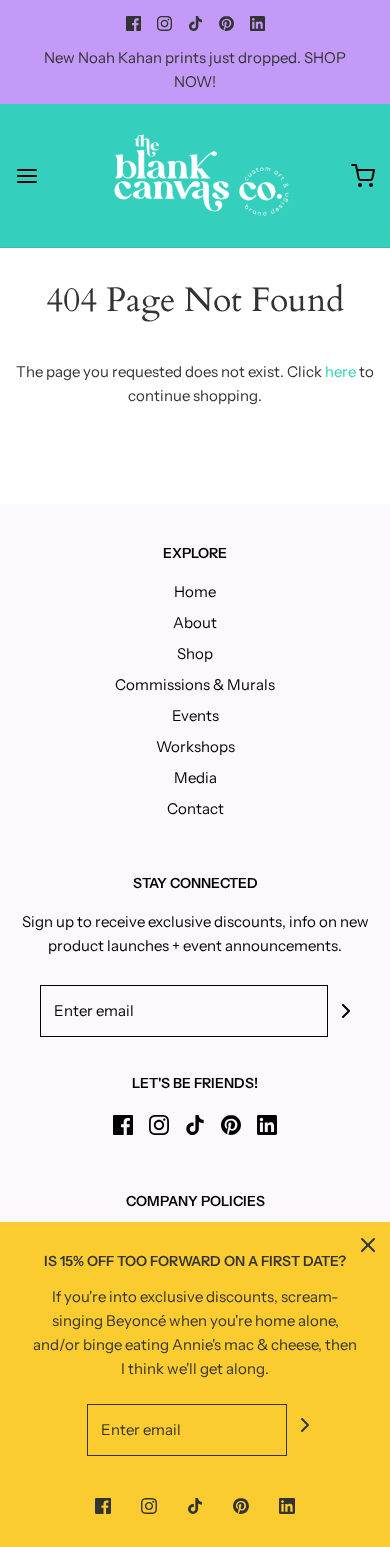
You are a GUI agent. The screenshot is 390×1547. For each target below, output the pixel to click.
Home (195, 591)
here (340, 371)
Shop (195, 653)
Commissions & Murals (195, 684)
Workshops (195, 746)
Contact (195, 808)
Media (195, 777)
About (195, 622)
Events (195, 715)
